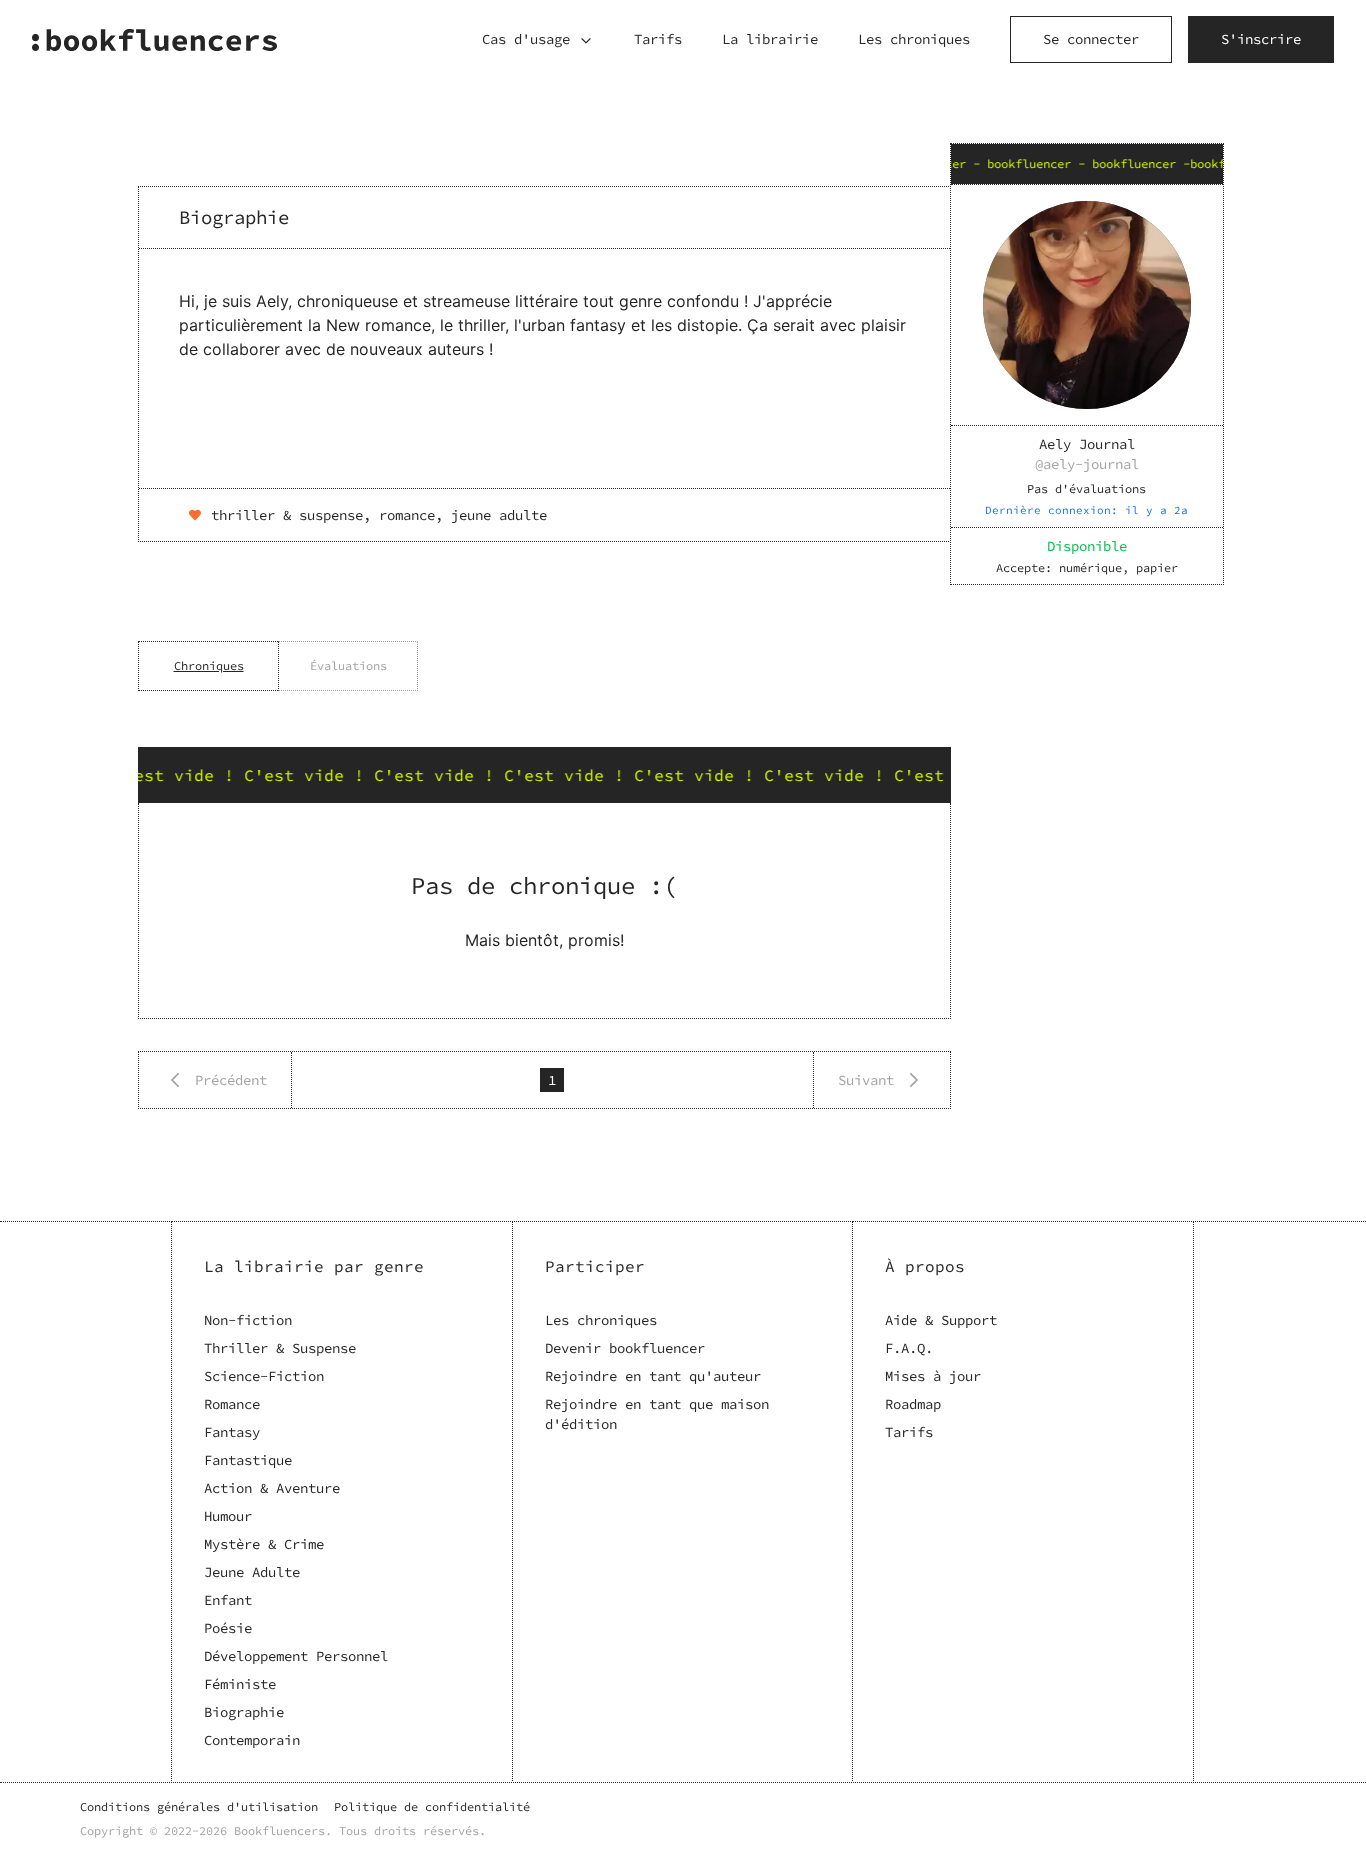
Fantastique (248, 1460)
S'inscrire (1261, 39)
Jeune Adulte (252, 1572)
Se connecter (1091, 39)
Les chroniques (914, 39)
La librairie (770, 39)
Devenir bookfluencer (625, 1348)
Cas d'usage (526, 39)
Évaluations (348, 665)
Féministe (240, 1684)
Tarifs (658, 39)
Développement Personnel (296, 1656)
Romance (232, 1404)
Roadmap (913, 1404)
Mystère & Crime (264, 1544)
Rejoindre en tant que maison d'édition (657, 1414)
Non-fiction (248, 1320)
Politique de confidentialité (432, 1806)
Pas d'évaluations (1086, 488)
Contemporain (252, 1740)
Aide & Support (941, 1320)
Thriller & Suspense (280, 1348)
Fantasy (232, 1432)
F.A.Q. (909, 1348)
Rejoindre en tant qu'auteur (653, 1376)
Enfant (228, 1600)
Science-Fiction (264, 1376)
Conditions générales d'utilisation (199, 1806)
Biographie (244, 1712)
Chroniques (209, 665)
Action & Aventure (272, 1488)
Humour (228, 1516)
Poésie (228, 1628)
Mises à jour (933, 1376)
